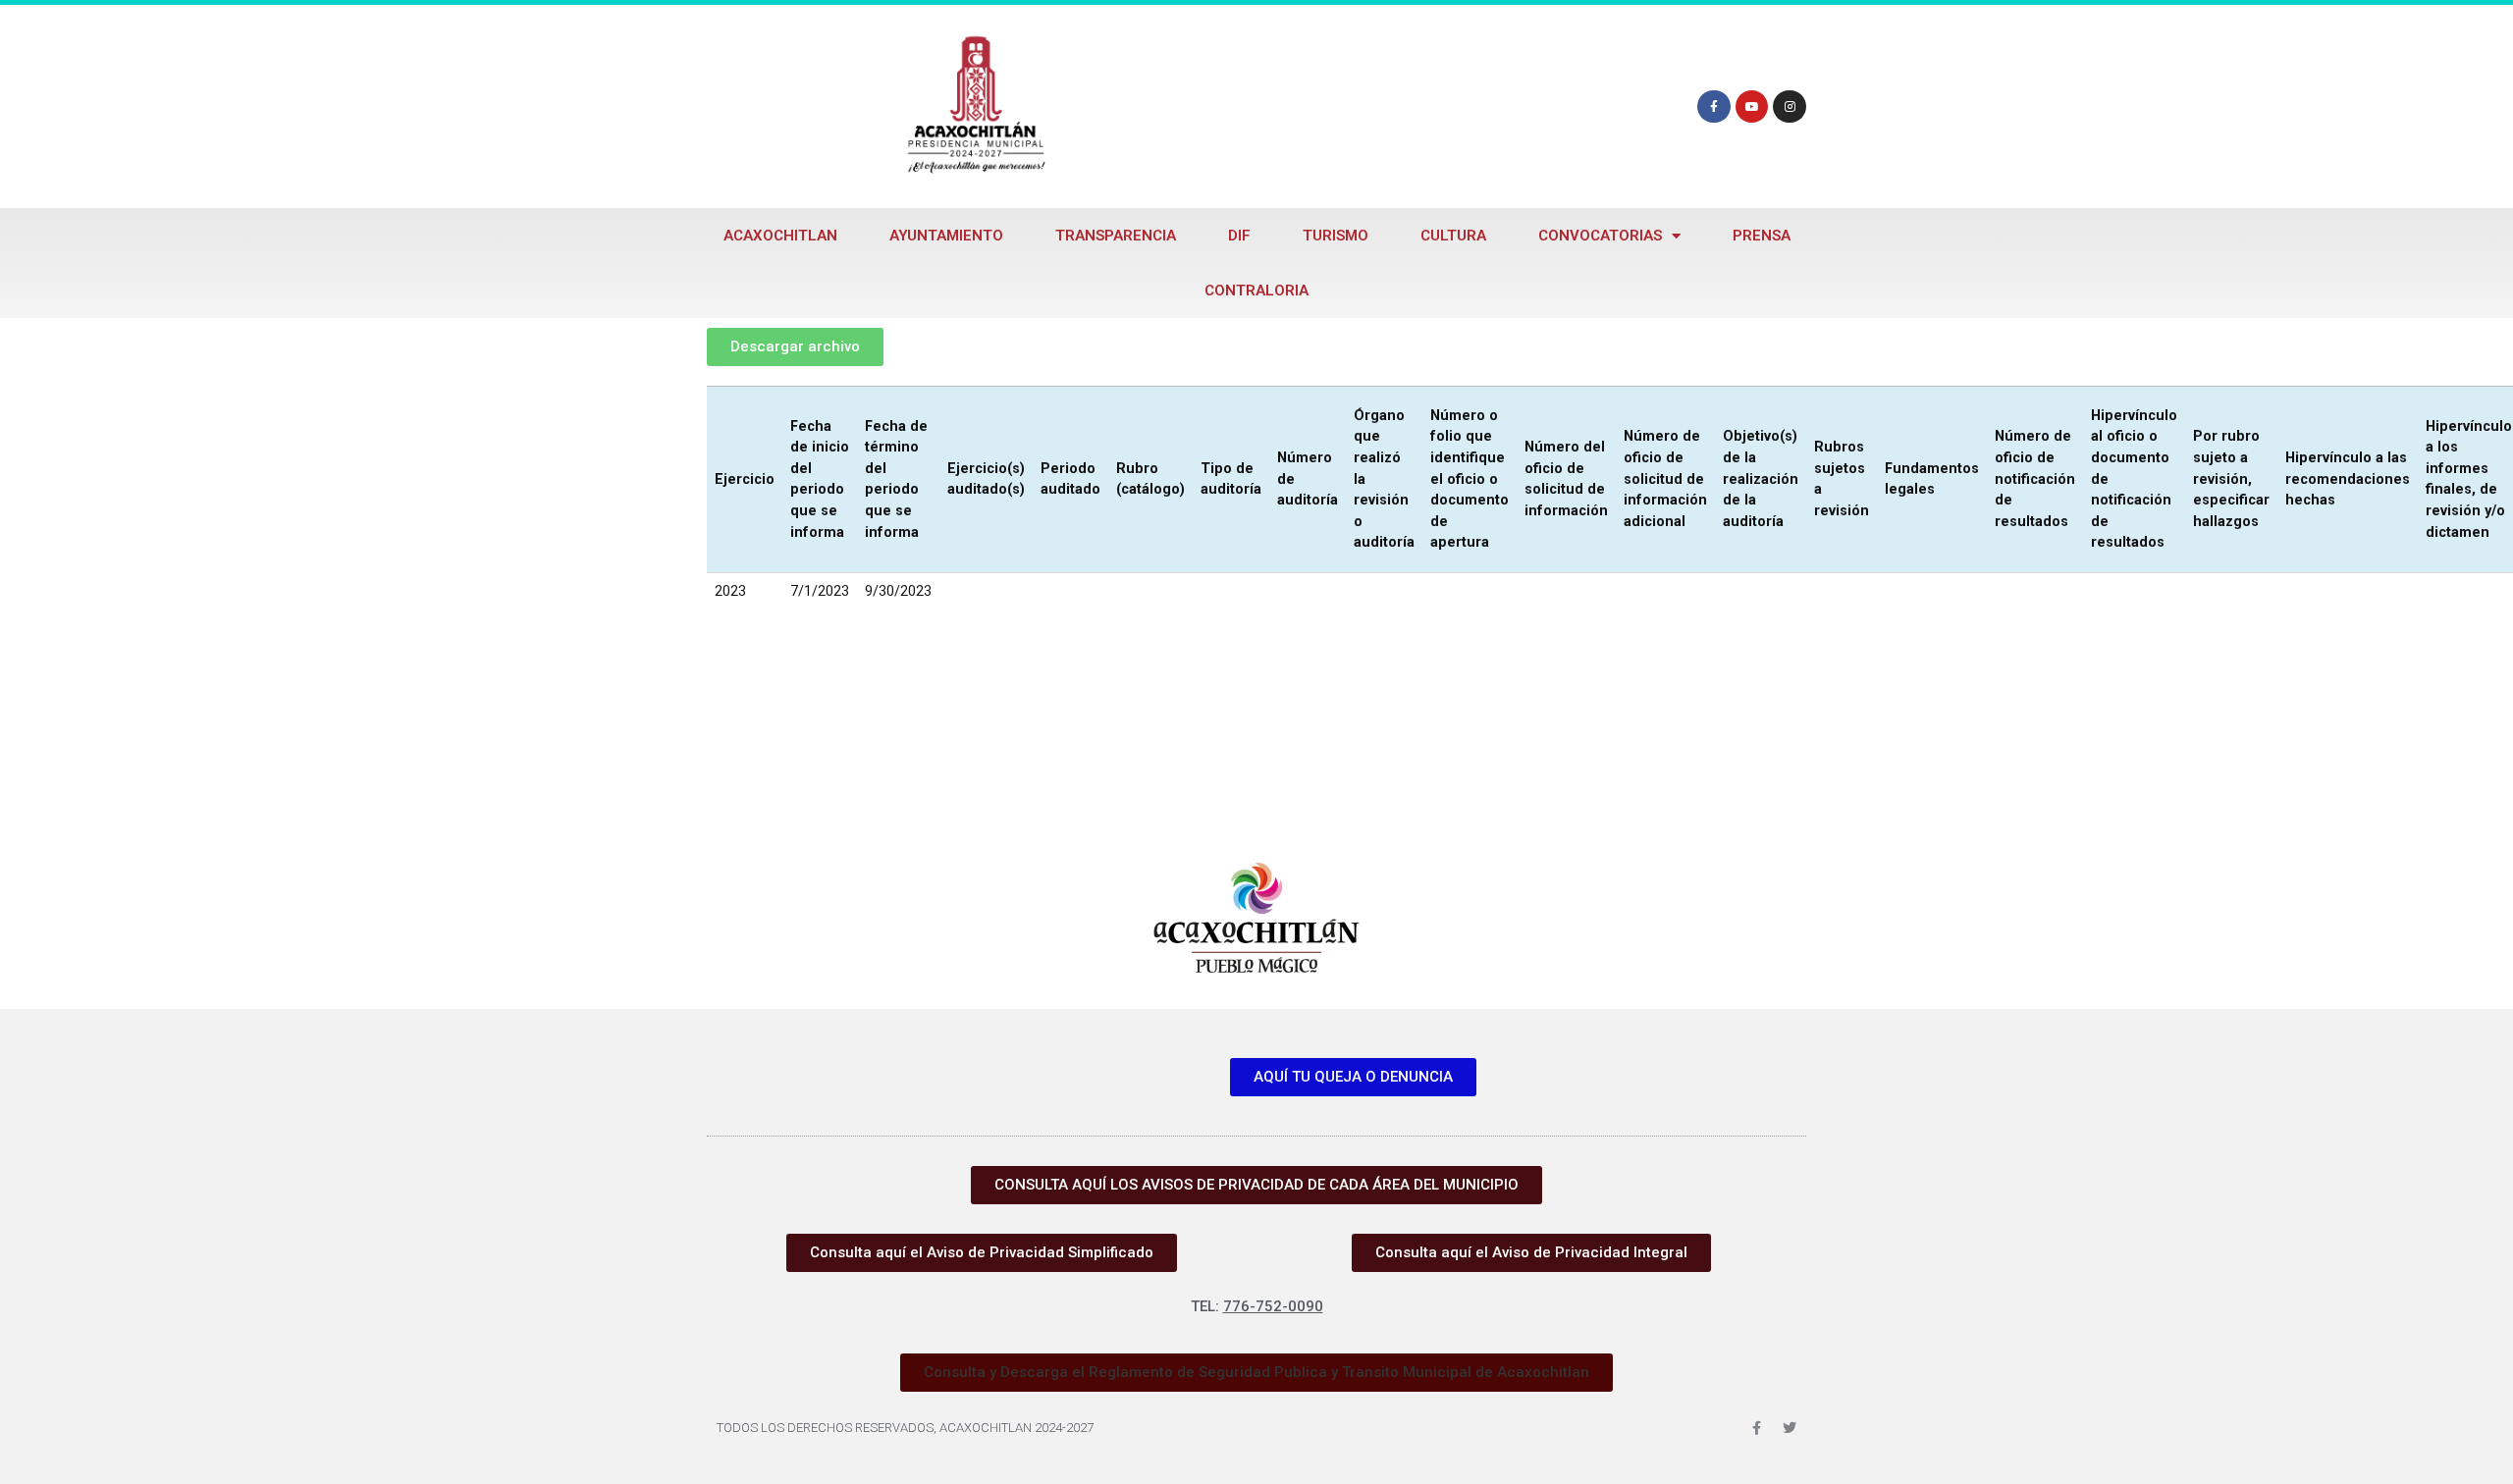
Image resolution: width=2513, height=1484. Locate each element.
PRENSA (1762, 236)
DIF (1239, 236)
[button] (1256, 1373)
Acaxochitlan (780, 236)
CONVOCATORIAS (1600, 236)
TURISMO (1336, 236)
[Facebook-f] (1714, 107)
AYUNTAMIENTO (946, 236)
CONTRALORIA (1256, 291)
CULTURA (1453, 236)
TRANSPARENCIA (1116, 236)
